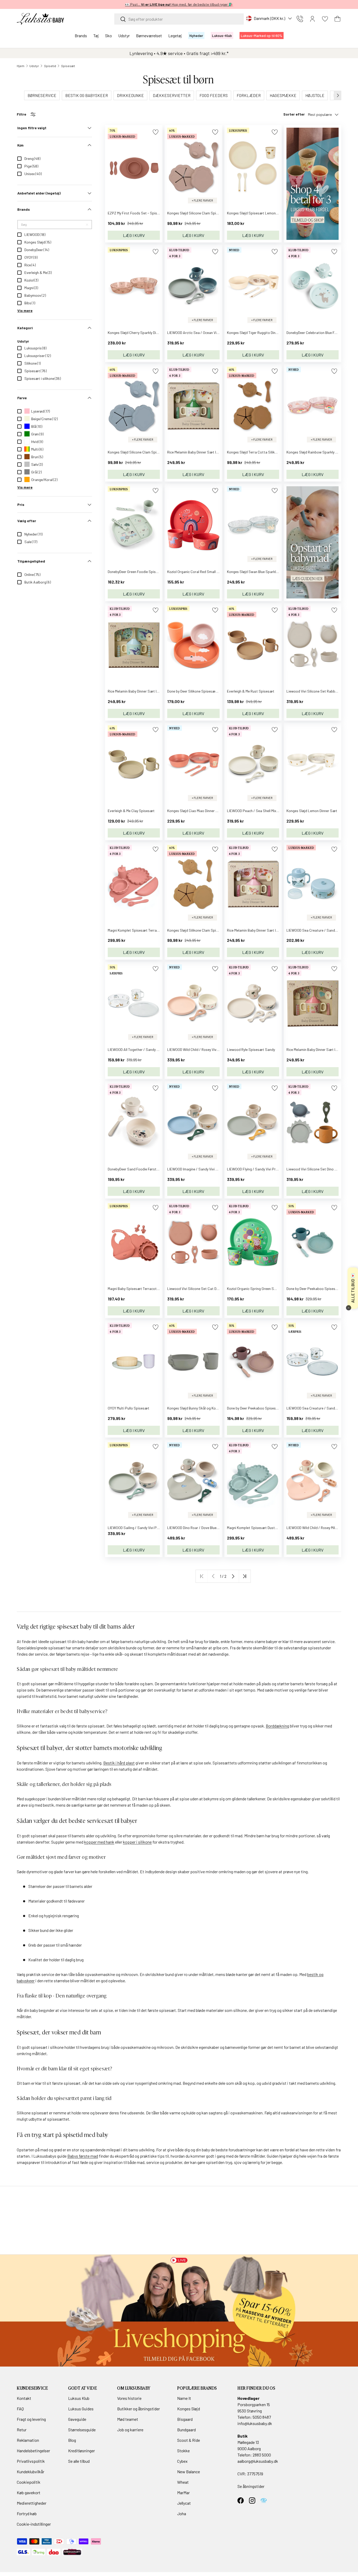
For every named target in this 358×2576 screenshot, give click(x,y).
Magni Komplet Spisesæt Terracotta (137, 930)
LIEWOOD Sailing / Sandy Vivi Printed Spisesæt (145, 1528)
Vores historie (129, 2398)
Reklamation (28, 2440)
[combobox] (179, 19)
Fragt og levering (31, 2419)
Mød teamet (128, 2419)
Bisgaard (185, 2419)
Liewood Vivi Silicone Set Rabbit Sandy (317, 691)
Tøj (96, 36)
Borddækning (277, 1726)
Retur (22, 2430)
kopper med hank (99, 1842)
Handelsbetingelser (33, 2451)
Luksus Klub (79, 2398)
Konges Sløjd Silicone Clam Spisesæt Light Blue (146, 452)
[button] (338, 19)
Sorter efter (294, 114)
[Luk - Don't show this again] (349, 1308)
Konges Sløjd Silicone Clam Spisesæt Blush (201, 213)
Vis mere (25, 310)
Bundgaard (186, 2430)
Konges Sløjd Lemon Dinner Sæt (312, 811)
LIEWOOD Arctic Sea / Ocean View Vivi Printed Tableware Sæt (216, 333)
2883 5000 (262, 2455)
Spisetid (50, 66)
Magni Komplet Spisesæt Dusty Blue (255, 1528)
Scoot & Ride (189, 2440)
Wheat (183, 2482)
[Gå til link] (179, 2311)
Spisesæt (68, 66)
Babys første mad (83, 2156)
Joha (182, 2513)
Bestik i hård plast (119, 1763)
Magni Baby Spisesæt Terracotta (134, 1289)
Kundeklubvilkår (31, 2472)
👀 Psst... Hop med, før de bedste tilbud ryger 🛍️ (179, 4)
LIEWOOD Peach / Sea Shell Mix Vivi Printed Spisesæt (269, 811)
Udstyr (124, 36)
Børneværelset (149, 36)
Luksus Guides (81, 2409)
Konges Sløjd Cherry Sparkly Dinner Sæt (139, 333)
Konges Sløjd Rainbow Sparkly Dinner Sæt (320, 452)
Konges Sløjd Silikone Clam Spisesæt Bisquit (203, 930)
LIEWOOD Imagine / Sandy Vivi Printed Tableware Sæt (210, 1169)
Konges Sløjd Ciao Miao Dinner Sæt (195, 811)
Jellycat (184, 2503)
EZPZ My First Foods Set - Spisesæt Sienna (142, 213)
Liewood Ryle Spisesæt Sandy (251, 1049)
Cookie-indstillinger (34, 2524)
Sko (109, 36)
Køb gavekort (29, 2493)
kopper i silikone (137, 1842)
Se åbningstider (251, 2486)
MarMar (183, 2493)
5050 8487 (262, 2417)
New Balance (189, 2472)
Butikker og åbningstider (139, 2409)
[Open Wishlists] (325, 19)
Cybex (182, 2461)
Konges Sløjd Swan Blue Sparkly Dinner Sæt (262, 572)
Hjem (21, 66)
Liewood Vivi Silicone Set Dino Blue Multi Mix (321, 1169)
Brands (81, 36)
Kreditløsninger (82, 2451)
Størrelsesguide (82, 2430)
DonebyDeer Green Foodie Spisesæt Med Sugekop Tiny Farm (155, 572)
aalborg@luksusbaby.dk (258, 2461)
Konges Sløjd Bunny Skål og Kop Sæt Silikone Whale (208, 1408)
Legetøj (175, 36)
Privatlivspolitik (31, 2461)
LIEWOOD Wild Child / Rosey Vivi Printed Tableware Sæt (211, 1049)
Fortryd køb (27, 2513)
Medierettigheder (32, 2503)
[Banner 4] (313, 130)
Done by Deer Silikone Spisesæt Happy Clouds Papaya (210, 691)
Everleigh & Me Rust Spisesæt (251, 691)
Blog (72, 2440)
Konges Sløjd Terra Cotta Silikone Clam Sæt (262, 452)
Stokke (183, 2451)
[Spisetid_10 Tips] (313, 489)
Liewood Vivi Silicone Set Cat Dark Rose (199, 1289)
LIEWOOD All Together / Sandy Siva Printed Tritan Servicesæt (157, 1049)
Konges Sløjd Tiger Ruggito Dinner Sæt (258, 333)
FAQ (20, 2409)
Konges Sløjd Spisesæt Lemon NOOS (256, 213)
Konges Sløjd (189, 2409)
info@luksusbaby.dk (255, 2423)
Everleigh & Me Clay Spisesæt (131, 811)
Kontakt (24, 2398)
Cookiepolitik (29, 2482)
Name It (184, 2398)
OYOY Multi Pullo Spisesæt (129, 1408)
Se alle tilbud (79, 2461)
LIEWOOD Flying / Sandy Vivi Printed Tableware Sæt (268, 1169)
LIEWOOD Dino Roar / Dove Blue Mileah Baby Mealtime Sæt (213, 1528)
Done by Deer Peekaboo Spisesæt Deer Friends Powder (271, 1408)
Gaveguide (77, 2419)
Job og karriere (130, 2430)
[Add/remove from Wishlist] (156, 132)
